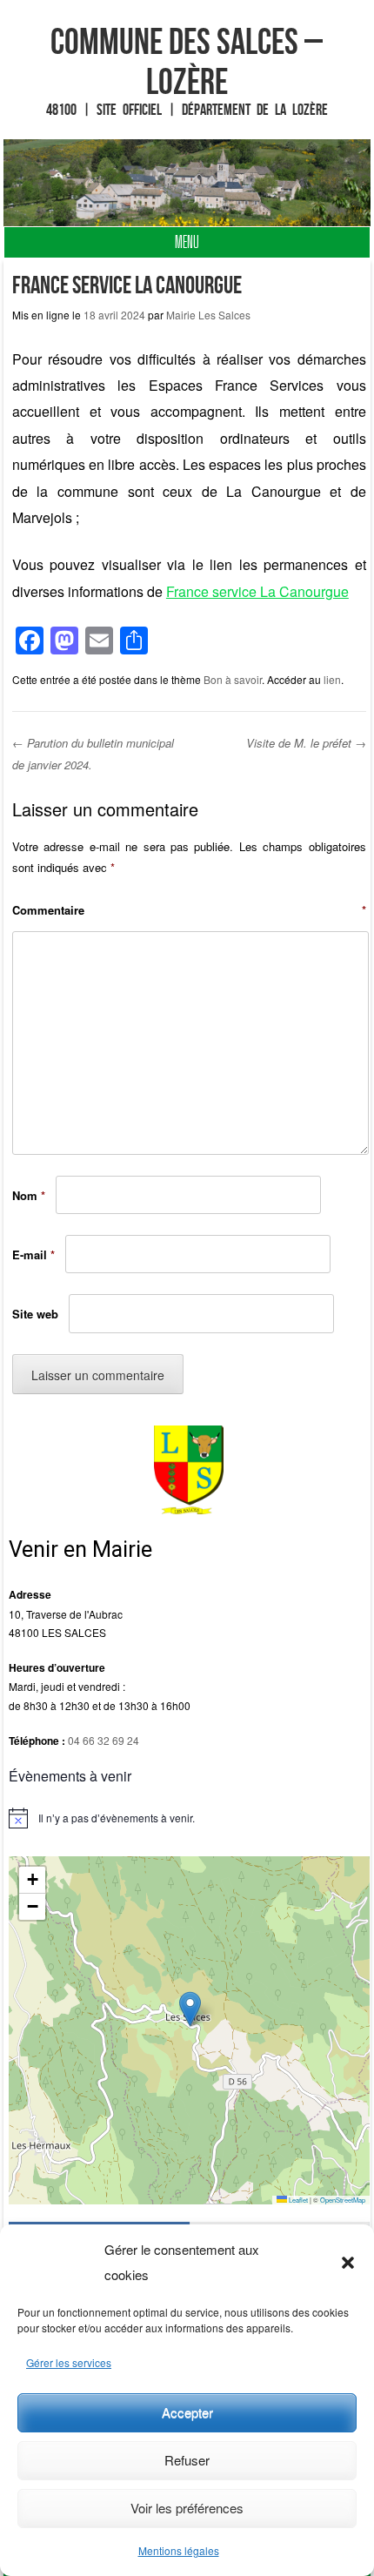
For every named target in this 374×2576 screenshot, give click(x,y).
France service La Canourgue (257, 591)
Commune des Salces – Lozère (187, 61)
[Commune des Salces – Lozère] (187, 183)
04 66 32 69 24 (104, 1740)
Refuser (187, 2460)
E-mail (33, 1254)
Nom (29, 1195)
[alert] (189, 1818)
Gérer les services (69, 2362)
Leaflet (297, 2200)
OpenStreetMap (343, 2200)
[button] (348, 2263)
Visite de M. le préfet (306, 743)
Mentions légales (179, 2550)
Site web (35, 1314)
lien (332, 679)
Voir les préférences (187, 2508)
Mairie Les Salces (208, 315)
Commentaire (189, 910)
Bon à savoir (233, 679)
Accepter (187, 2412)
